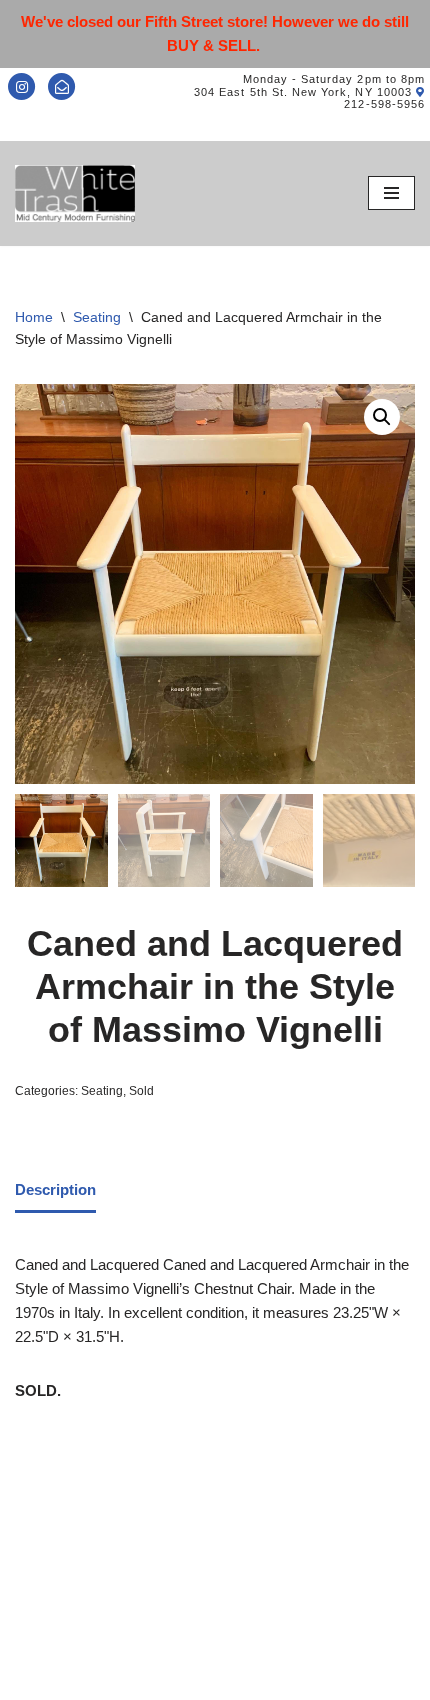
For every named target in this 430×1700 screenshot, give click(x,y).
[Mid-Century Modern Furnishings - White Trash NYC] (75, 193)
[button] (382, 417)
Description (55, 1189)
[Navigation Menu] (391, 193)
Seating (97, 317)
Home (34, 317)
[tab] (55, 1192)
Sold (141, 1091)
